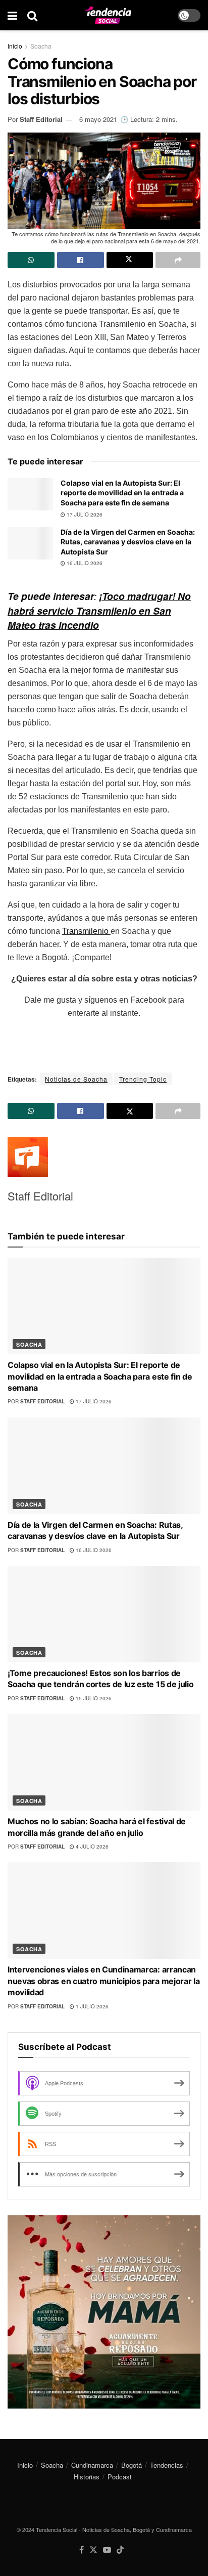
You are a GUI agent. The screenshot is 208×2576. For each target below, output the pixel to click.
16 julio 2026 (84, 563)
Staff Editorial (41, 119)
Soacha (41, 46)
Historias (87, 2477)
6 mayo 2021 (98, 119)
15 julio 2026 (93, 1698)
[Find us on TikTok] (120, 2550)
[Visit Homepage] (108, 15)
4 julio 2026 (91, 1847)
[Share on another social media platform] (178, 260)
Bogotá (132, 2465)
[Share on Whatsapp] (31, 260)
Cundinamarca (92, 2465)
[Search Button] (32, 15)
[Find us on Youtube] (107, 2550)
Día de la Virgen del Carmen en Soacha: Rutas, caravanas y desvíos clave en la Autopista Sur (128, 542)
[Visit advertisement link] (104, 2312)
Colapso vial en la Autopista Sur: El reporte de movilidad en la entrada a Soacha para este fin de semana (122, 493)
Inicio (15, 46)
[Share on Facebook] (81, 260)
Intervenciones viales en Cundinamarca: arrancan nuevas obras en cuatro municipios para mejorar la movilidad (103, 1981)
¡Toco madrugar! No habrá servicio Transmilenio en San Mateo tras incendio (99, 611)
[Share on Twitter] (130, 260)
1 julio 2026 (91, 2006)
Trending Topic (143, 1079)
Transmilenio (86, 931)
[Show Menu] (12, 15)
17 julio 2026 (84, 514)
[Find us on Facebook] (82, 2550)
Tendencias (167, 2465)
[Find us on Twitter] (93, 2550)
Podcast (120, 2477)
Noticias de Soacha (76, 1079)
